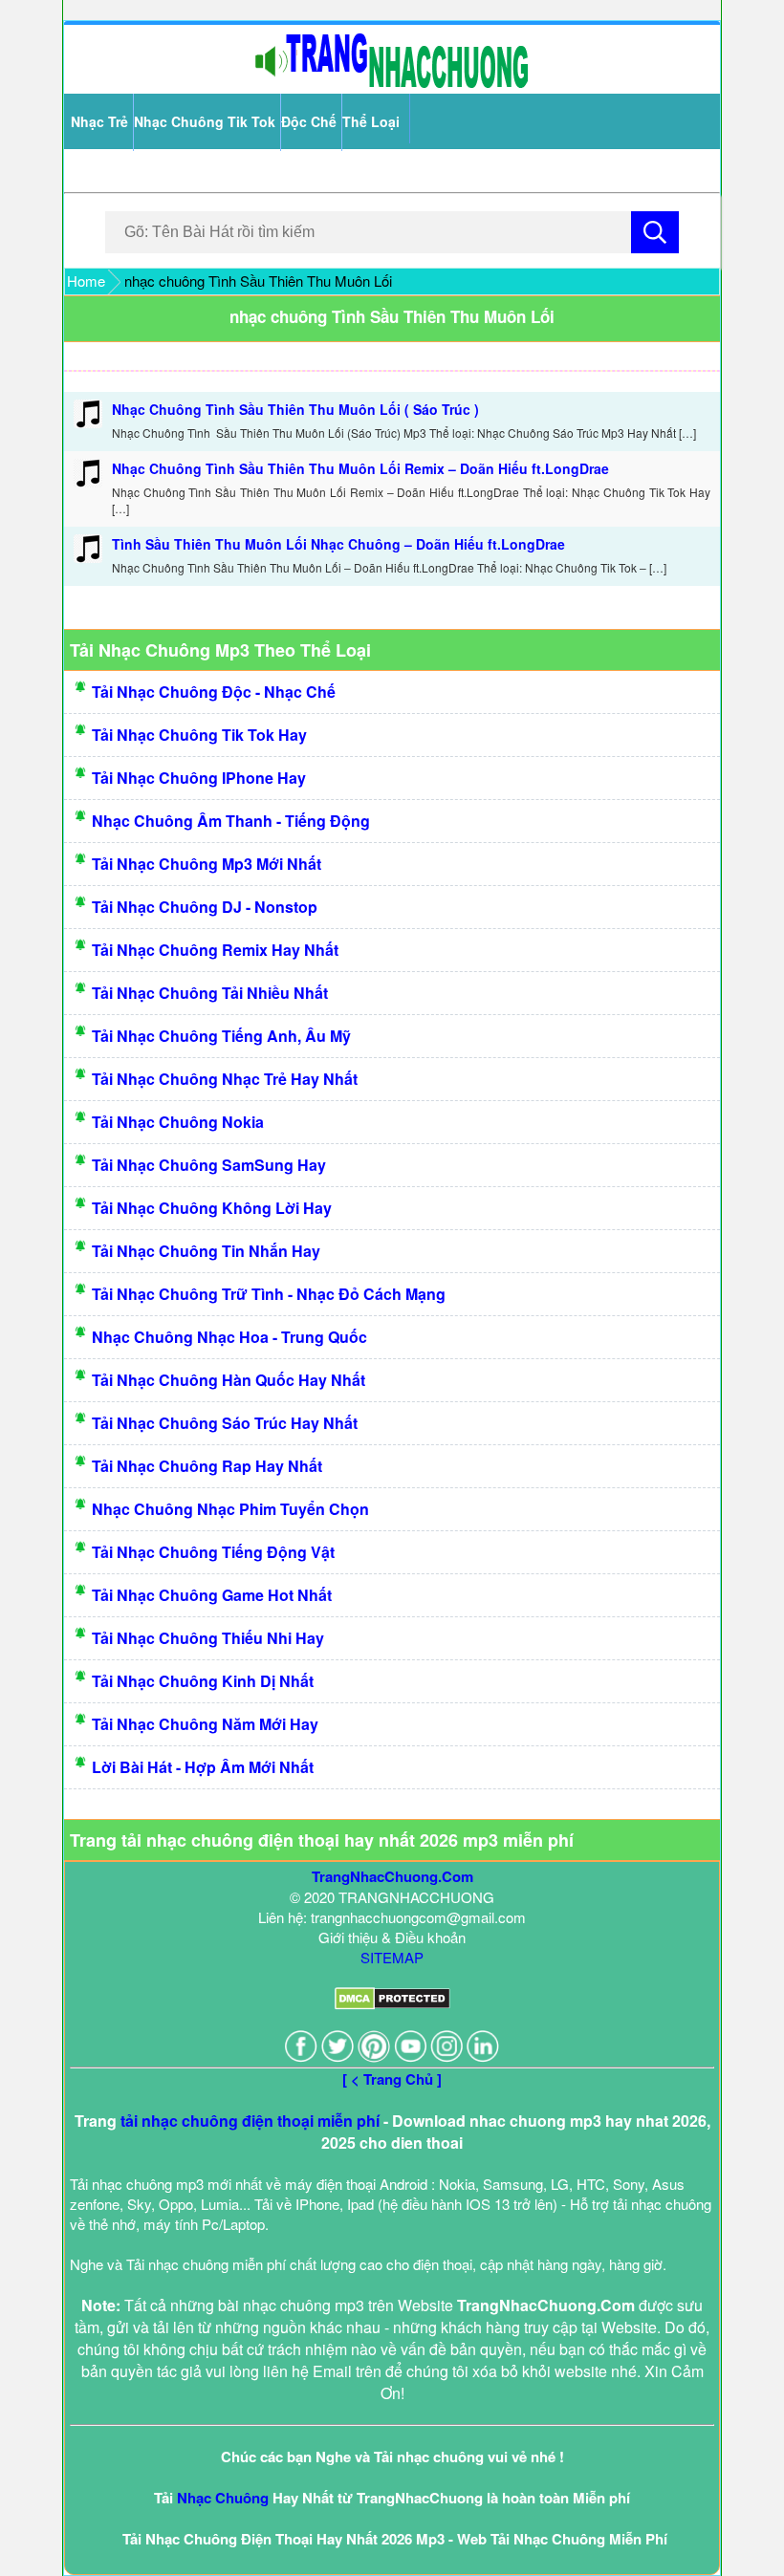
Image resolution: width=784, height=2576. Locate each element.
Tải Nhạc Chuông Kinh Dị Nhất (203, 1681)
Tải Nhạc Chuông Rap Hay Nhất (207, 1466)
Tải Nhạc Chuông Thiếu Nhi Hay (208, 1638)
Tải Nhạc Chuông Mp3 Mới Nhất (207, 864)
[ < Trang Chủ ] (392, 2079)
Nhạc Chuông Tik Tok (205, 121)
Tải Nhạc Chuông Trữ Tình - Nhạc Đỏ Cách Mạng (269, 1294)
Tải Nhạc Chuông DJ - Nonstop (205, 907)
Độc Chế (309, 121)
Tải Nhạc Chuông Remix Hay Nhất (215, 950)
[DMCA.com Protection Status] (392, 2004)
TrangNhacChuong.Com (392, 1876)
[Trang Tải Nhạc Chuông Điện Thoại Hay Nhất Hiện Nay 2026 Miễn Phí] (392, 84)
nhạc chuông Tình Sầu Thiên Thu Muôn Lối (392, 316)
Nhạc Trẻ (99, 121)
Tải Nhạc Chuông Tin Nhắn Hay (206, 1251)
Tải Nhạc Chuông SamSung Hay (209, 1165)
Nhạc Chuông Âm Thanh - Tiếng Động (231, 821)
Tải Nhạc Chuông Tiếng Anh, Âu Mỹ (221, 1036)
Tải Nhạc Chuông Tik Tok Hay (199, 735)
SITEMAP (392, 1957)
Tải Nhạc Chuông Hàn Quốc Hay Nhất (229, 1380)
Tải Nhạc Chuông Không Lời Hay (212, 1208)
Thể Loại (371, 121)
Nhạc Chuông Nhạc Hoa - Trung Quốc (229, 1337)
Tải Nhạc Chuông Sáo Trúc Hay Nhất (225, 1423)
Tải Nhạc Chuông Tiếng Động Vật (213, 1552)
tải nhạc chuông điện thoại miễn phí (250, 2121)
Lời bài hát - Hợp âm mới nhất (203, 1767)
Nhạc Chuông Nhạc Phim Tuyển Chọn (230, 1509)
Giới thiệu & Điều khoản (392, 1937)
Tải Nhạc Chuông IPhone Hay (199, 778)
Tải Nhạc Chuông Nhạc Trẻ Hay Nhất (225, 1079)
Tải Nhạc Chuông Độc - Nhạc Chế (214, 692)
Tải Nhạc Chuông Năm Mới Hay (205, 1724)
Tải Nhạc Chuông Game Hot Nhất (212, 1595)
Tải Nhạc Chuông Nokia (178, 1122)
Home (86, 281)
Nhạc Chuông (223, 2498)
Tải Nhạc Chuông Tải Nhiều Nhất (210, 993)
